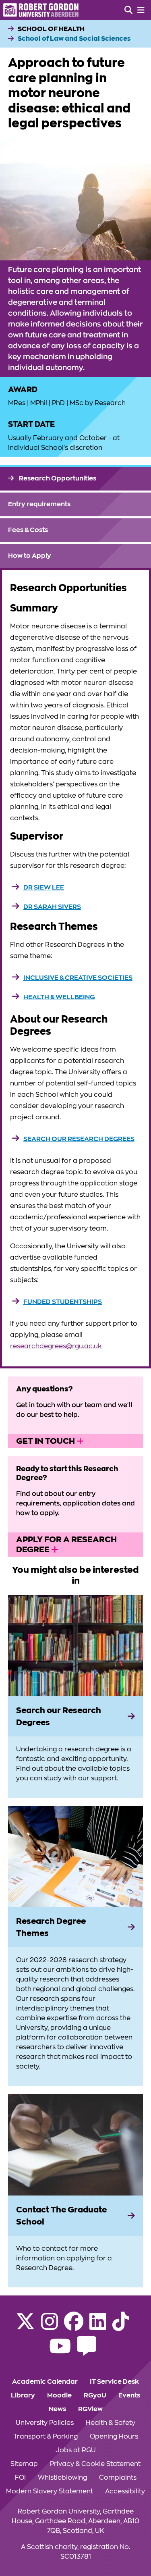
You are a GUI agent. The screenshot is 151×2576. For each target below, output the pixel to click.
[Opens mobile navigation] (141, 10)
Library (23, 2395)
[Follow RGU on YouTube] (60, 2351)
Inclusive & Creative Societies (78, 978)
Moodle (59, 2395)
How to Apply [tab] (30, 556)
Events (129, 2395)
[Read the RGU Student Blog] (87, 2351)
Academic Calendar (45, 2382)
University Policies (45, 2423)
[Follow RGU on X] (25, 2327)
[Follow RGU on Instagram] (50, 2327)
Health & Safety (111, 2423)
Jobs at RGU (76, 2450)
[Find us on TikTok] (121, 2327)
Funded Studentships (63, 1302)
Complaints (118, 2478)
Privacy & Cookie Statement (95, 2464)
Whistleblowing (62, 2478)
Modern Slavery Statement (50, 2491)
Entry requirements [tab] (39, 504)
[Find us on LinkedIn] (98, 2327)
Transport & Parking (46, 2437)
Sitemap (24, 2464)
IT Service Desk (114, 2382)
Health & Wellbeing (59, 997)
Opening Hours (114, 2437)
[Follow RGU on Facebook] (74, 2327)
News (57, 2409)
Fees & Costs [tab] (28, 530)
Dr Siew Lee (44, 888)
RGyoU (95, 2395)
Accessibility (125, 2491)
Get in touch (46, 1441)
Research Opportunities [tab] (57, 478)
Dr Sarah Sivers (52, 907)
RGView (90, 2409)
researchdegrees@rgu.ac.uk (56, 1346)
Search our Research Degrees (79, 1139)
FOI (20, 2478)
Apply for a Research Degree (66, 1544)
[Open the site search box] (128, 10)
